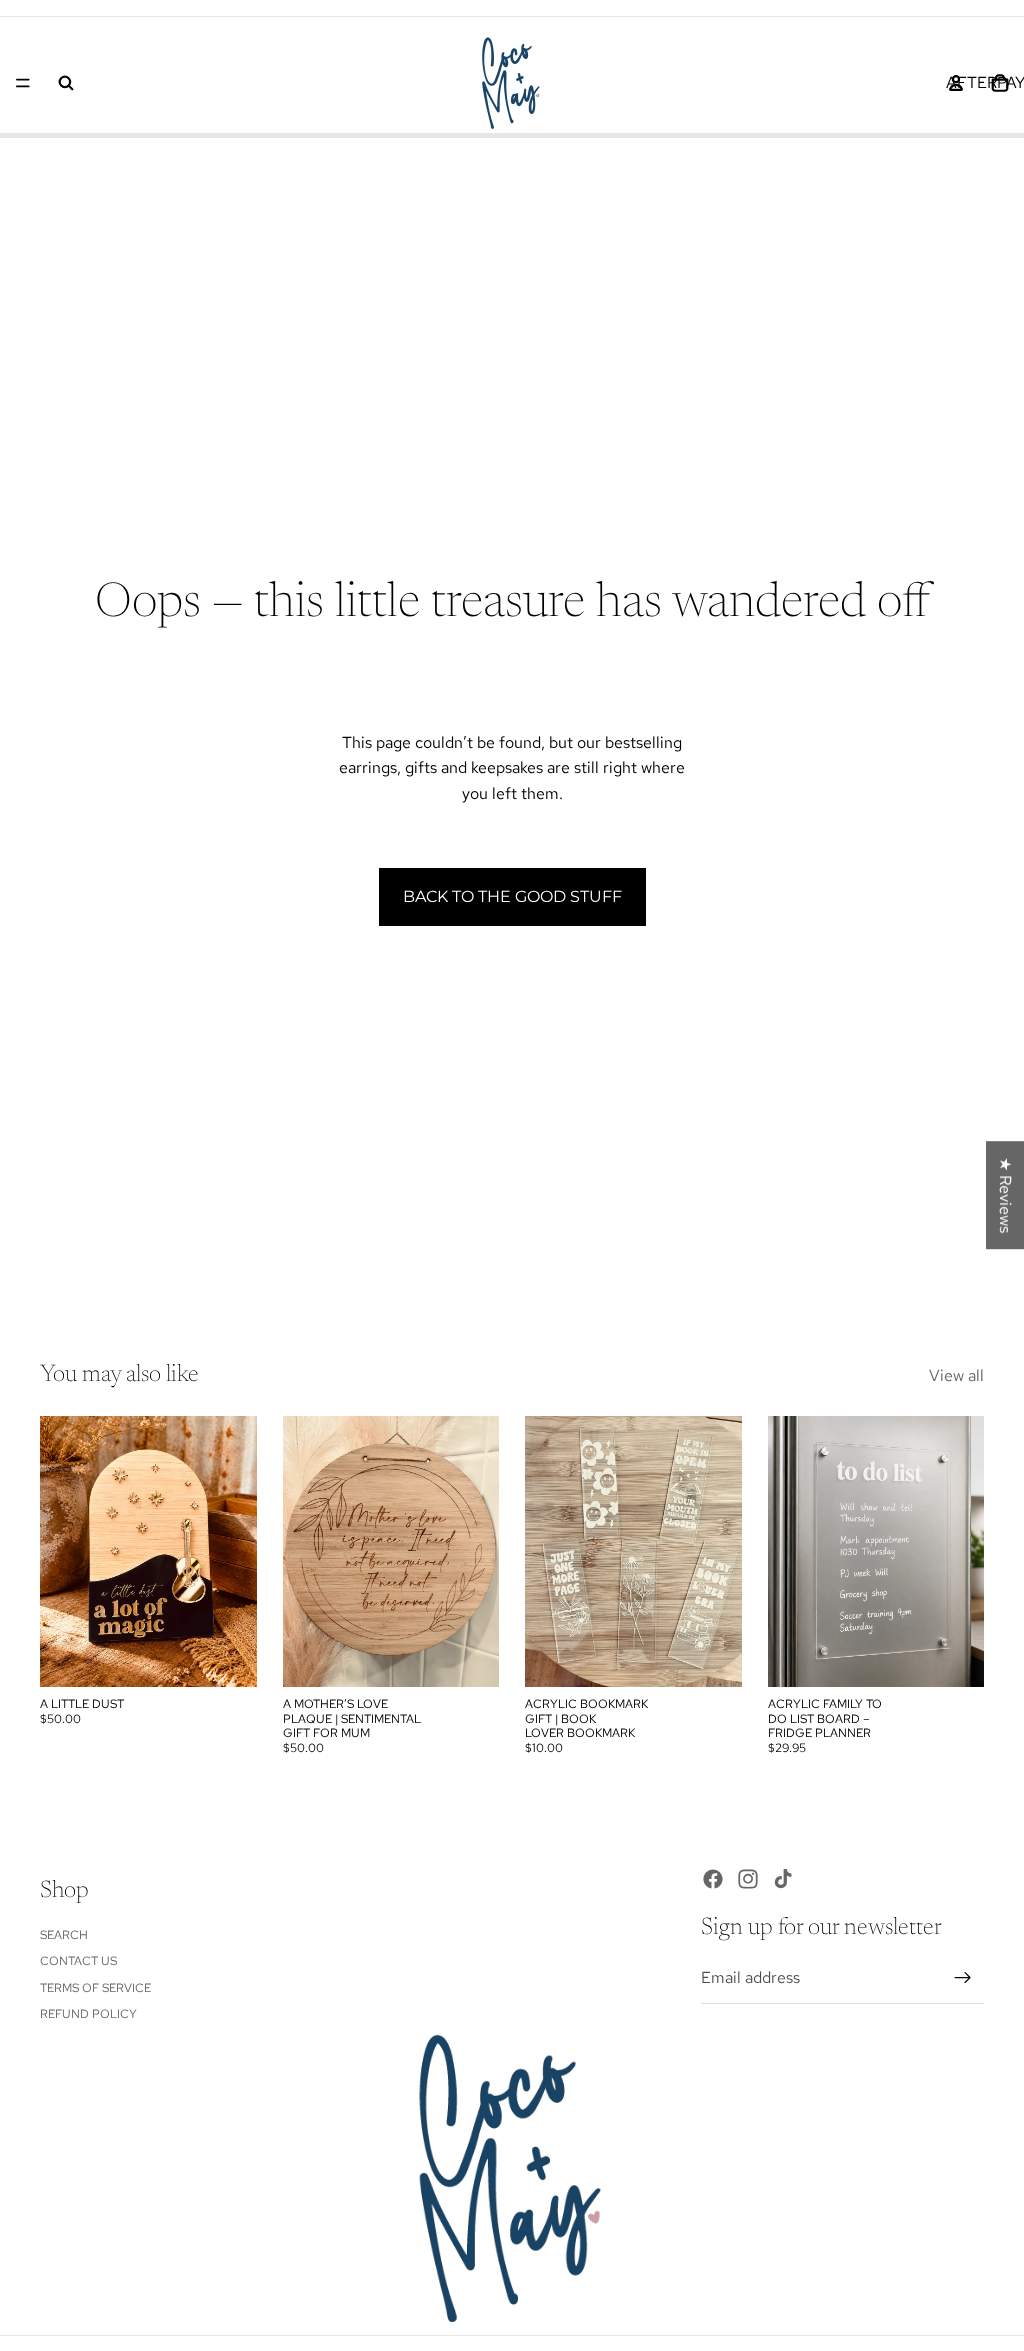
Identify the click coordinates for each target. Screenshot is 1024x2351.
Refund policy (88, 2014)
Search (64, 1935)
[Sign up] (963, 1978)
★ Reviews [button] (1005, 1195)
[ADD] (226, 1657)
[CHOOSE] (711, 1657)
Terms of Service (95, 1987)
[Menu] (23, 83)
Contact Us (78, 1961)
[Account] (956, 83)
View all (956, 1375)
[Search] (66, 83)
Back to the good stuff (512, 896)
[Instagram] (748, 1879)
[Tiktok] (783, 1879)
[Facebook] (713, 1879)
